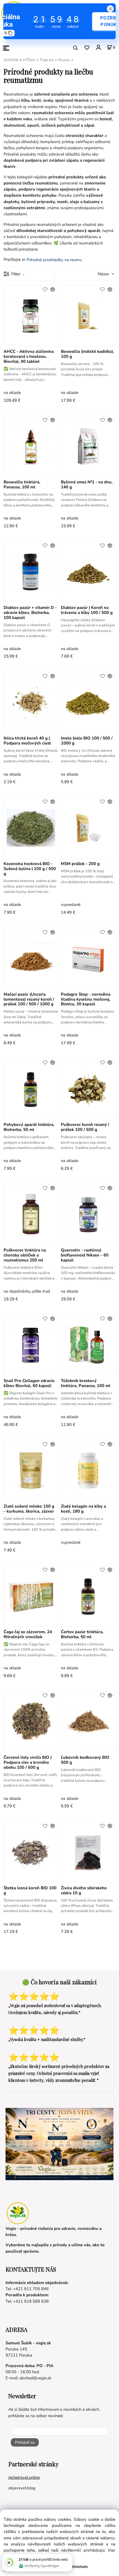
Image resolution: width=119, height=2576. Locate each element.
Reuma (64, 60)
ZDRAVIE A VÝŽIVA (19, 60)
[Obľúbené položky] (87, 48)
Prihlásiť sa (25, 2442)
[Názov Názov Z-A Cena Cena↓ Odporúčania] (99, 274)
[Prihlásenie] (98, 47)
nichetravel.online (24, 2477)
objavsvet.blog (22, 2488)
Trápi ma (47, 60)
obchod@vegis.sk (35, 2378)
